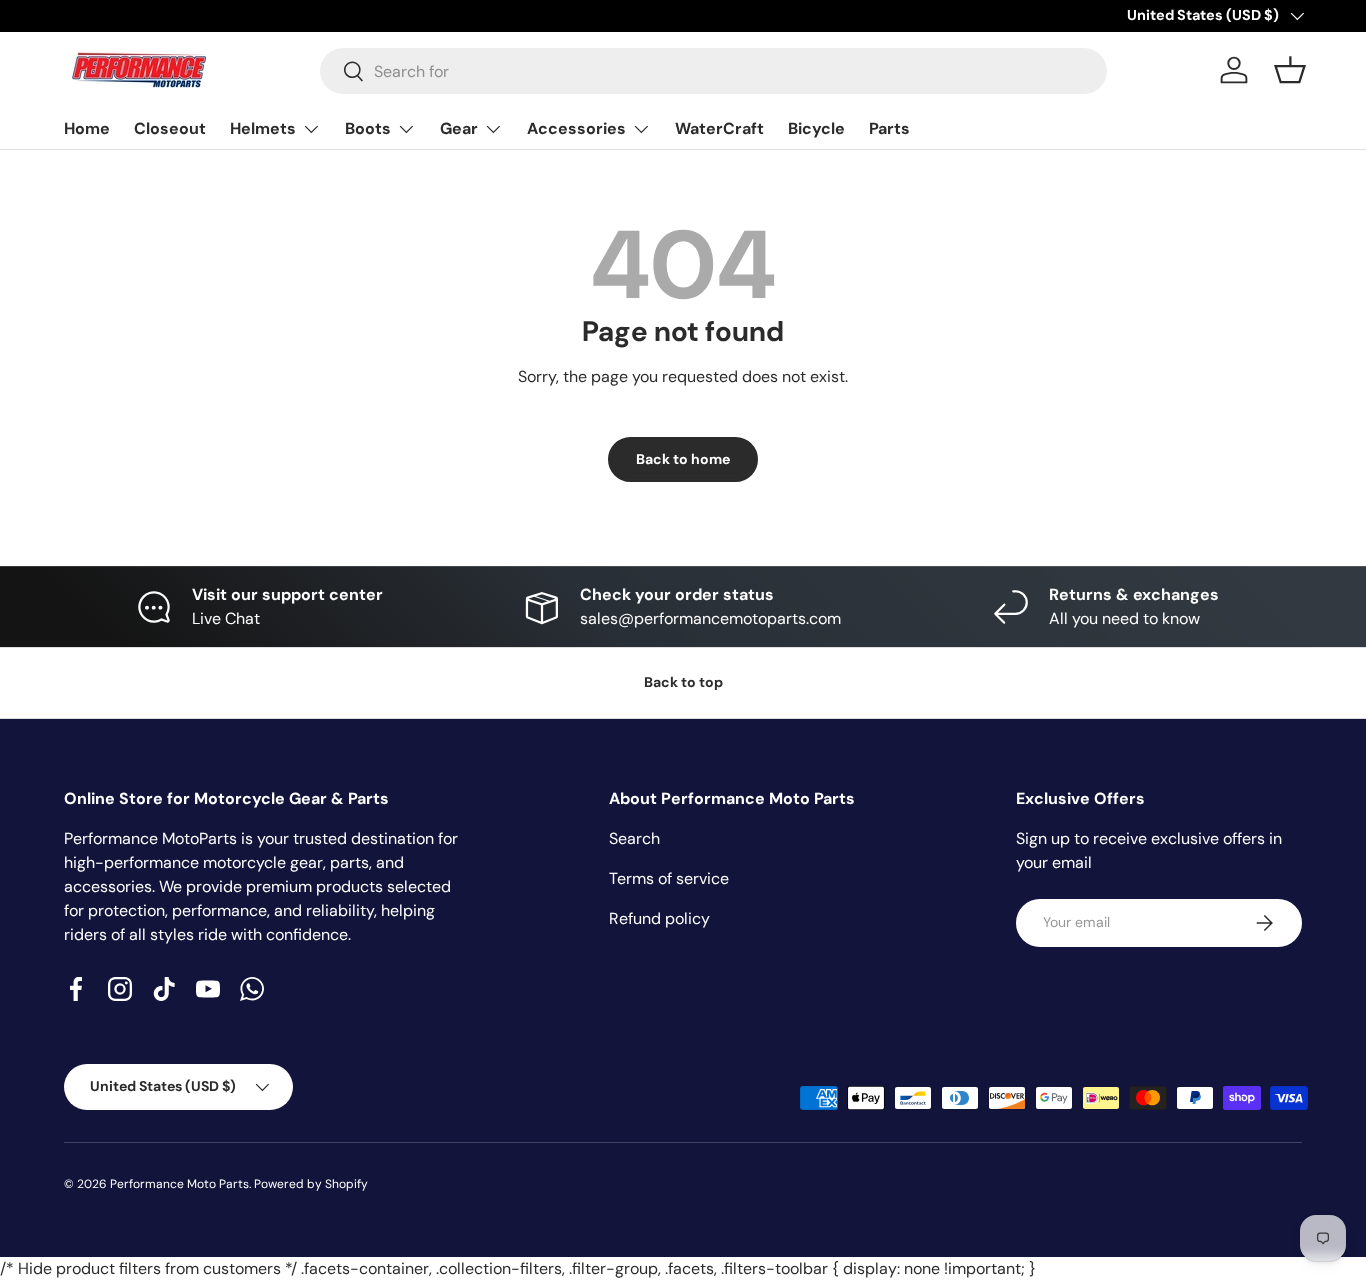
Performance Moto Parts (179, 1184)
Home (87, 128)
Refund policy (659, 918)
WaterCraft (719, 128)
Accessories (576, 128)
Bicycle (816, 128)
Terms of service (669, 878)
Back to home (683, 459)
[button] (1290, 70)
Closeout (170, 128)
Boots (368, 128)
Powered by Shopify (311, 1184)
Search (634, 838)
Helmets (263, 128)
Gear (459, 128)
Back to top (683, 682)
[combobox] (713, 71)
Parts (889, 128)
